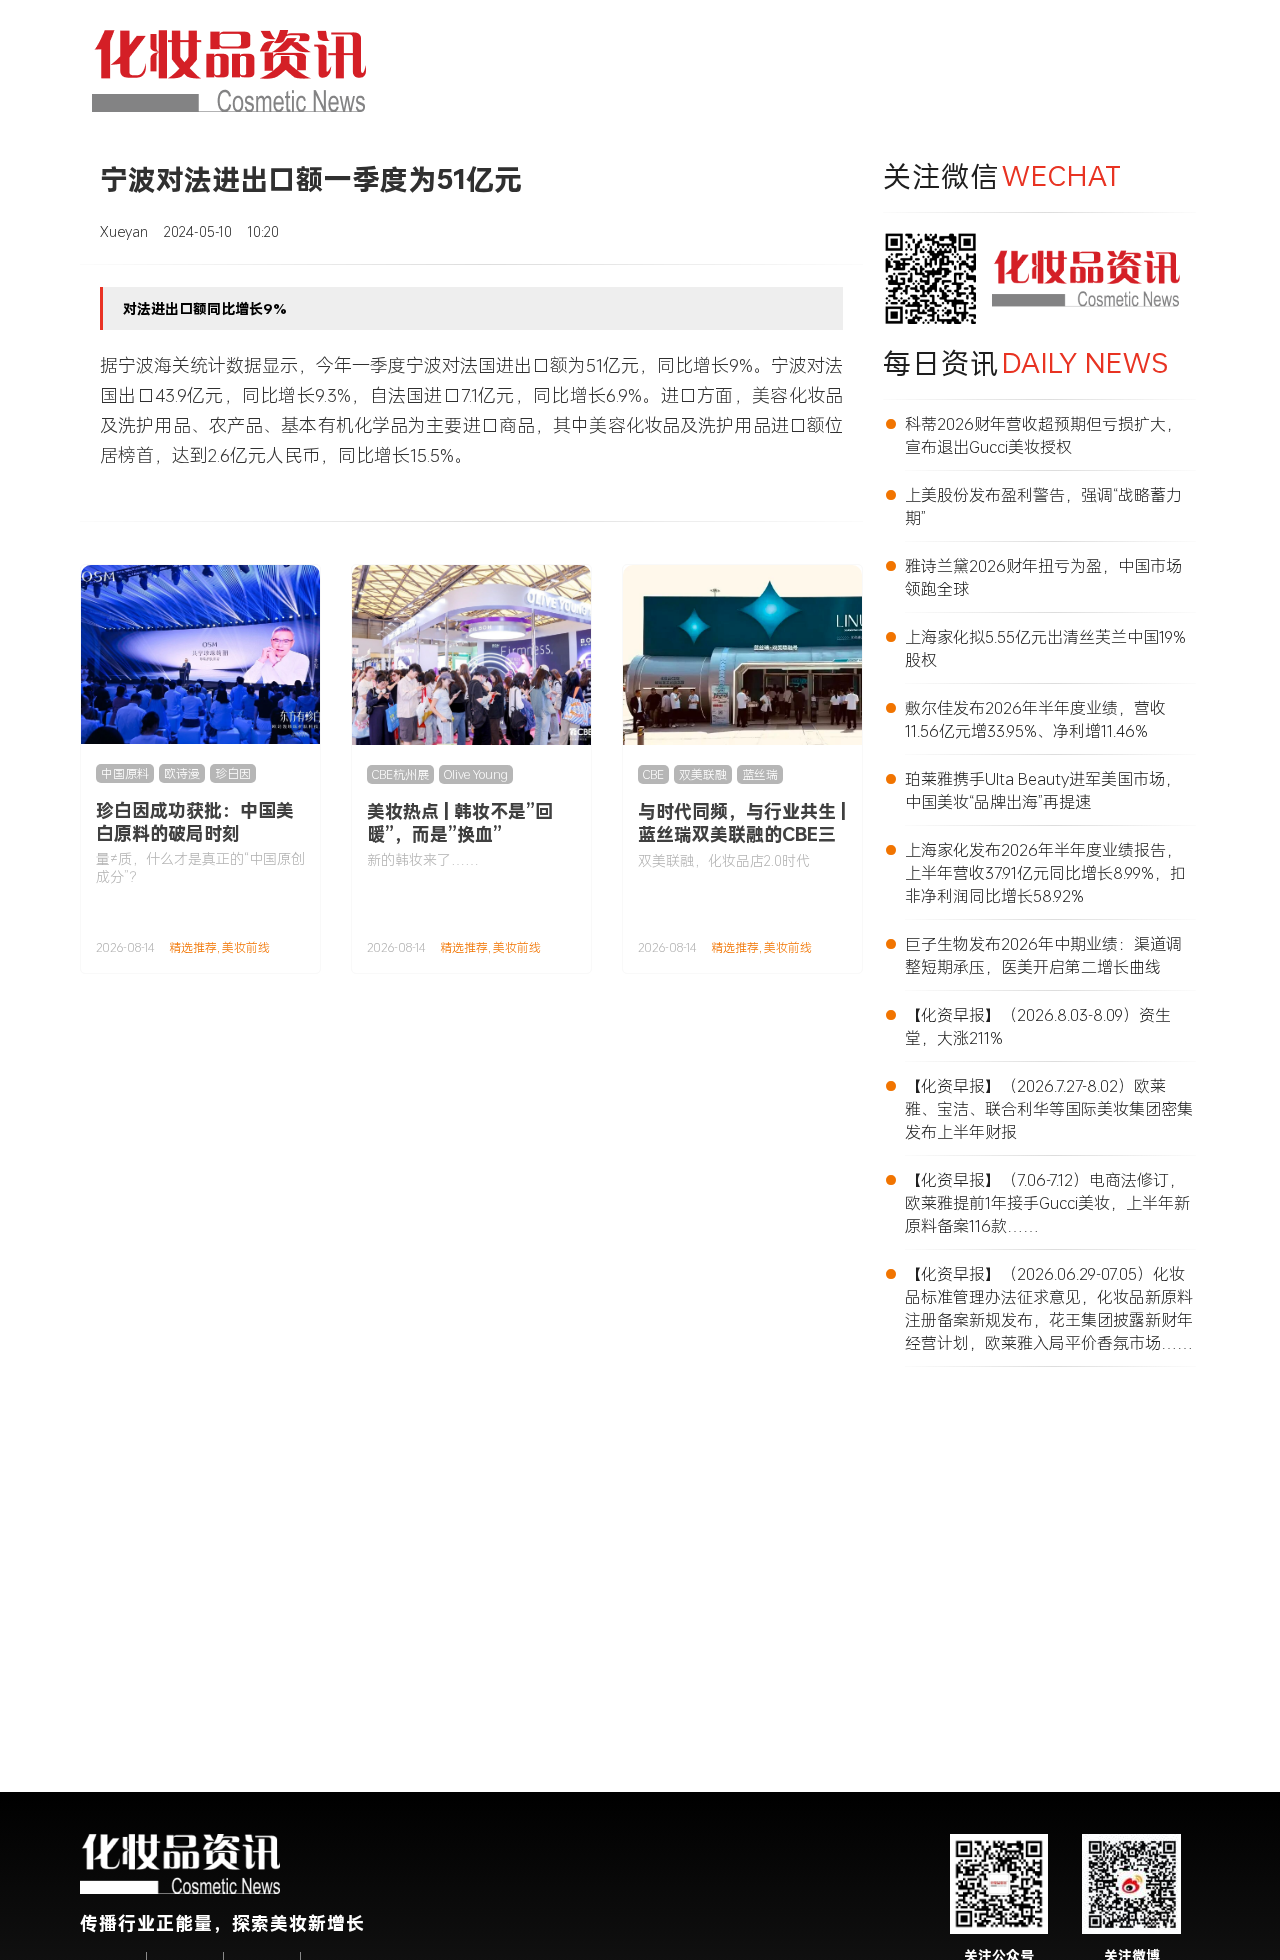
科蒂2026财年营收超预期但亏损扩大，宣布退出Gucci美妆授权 (1043, 435)
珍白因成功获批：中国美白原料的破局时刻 (195, 821)
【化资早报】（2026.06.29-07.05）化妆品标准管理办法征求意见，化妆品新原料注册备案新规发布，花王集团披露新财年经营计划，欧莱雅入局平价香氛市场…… (1049, 1308)
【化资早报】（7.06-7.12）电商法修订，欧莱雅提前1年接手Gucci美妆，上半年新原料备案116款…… (1047, 1202)
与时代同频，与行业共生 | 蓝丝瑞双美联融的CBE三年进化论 (742, 834)
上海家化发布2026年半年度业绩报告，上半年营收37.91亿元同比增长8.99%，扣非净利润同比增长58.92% (1045, 872)
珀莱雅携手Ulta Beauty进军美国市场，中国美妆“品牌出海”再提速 (1043, 790)
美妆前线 (246, 947)
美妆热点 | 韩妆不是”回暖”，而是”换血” (460, 822)
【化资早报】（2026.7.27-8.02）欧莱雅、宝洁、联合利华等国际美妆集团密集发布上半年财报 (1049, 1108)
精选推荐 (193, 947)
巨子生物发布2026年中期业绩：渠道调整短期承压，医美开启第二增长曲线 (1043, 955)
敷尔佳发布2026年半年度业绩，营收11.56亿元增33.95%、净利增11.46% (1035, 719)
